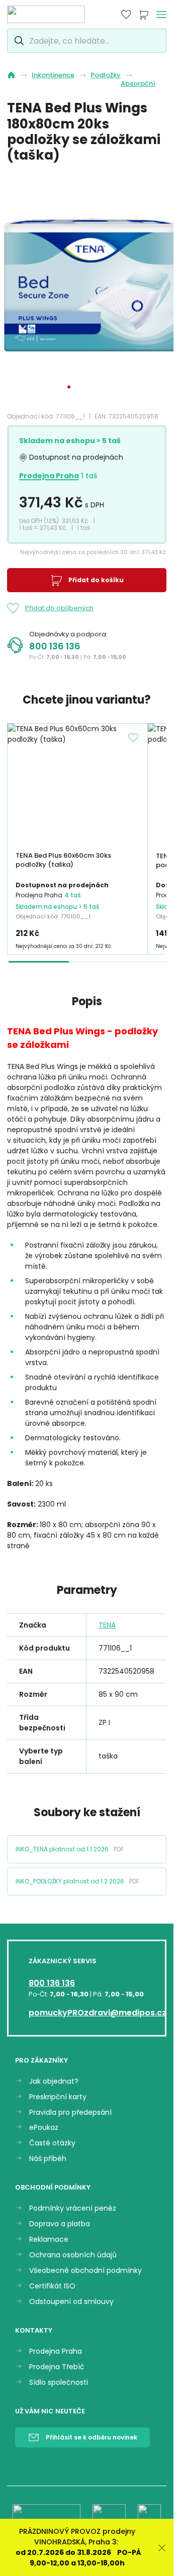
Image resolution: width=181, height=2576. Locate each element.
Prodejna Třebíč (57, 2367)
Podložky (106, 75)
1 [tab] (69, 387)
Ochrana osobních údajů (73, 2255)
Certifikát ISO (52, 2286)
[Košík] (144, 15)
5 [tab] (105, 387)
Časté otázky (52, 2143)
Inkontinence (53, 75)
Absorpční (138, 84)
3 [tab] (87, 387)
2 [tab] (78, 387)
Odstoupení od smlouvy (71, 2302)
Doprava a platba (60, 2224)
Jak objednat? (54, 2081)
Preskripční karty (58, 2097)
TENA (107, 1625)
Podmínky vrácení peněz (73, 2208)
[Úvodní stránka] (11, 75)
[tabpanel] (90, 288)
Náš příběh (48, 2159)
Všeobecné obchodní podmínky (85, 2271)
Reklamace (49, 2240)
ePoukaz (44, 2128)
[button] (87, 1849)
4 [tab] (96, 387)
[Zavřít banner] (162, 2548)
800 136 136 (55, 646)
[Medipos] (46, 14)
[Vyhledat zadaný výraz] (18, 41)
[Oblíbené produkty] (126, 15)
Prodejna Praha (49, 476)
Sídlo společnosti (59, 2383)
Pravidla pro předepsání (70, 2113)
